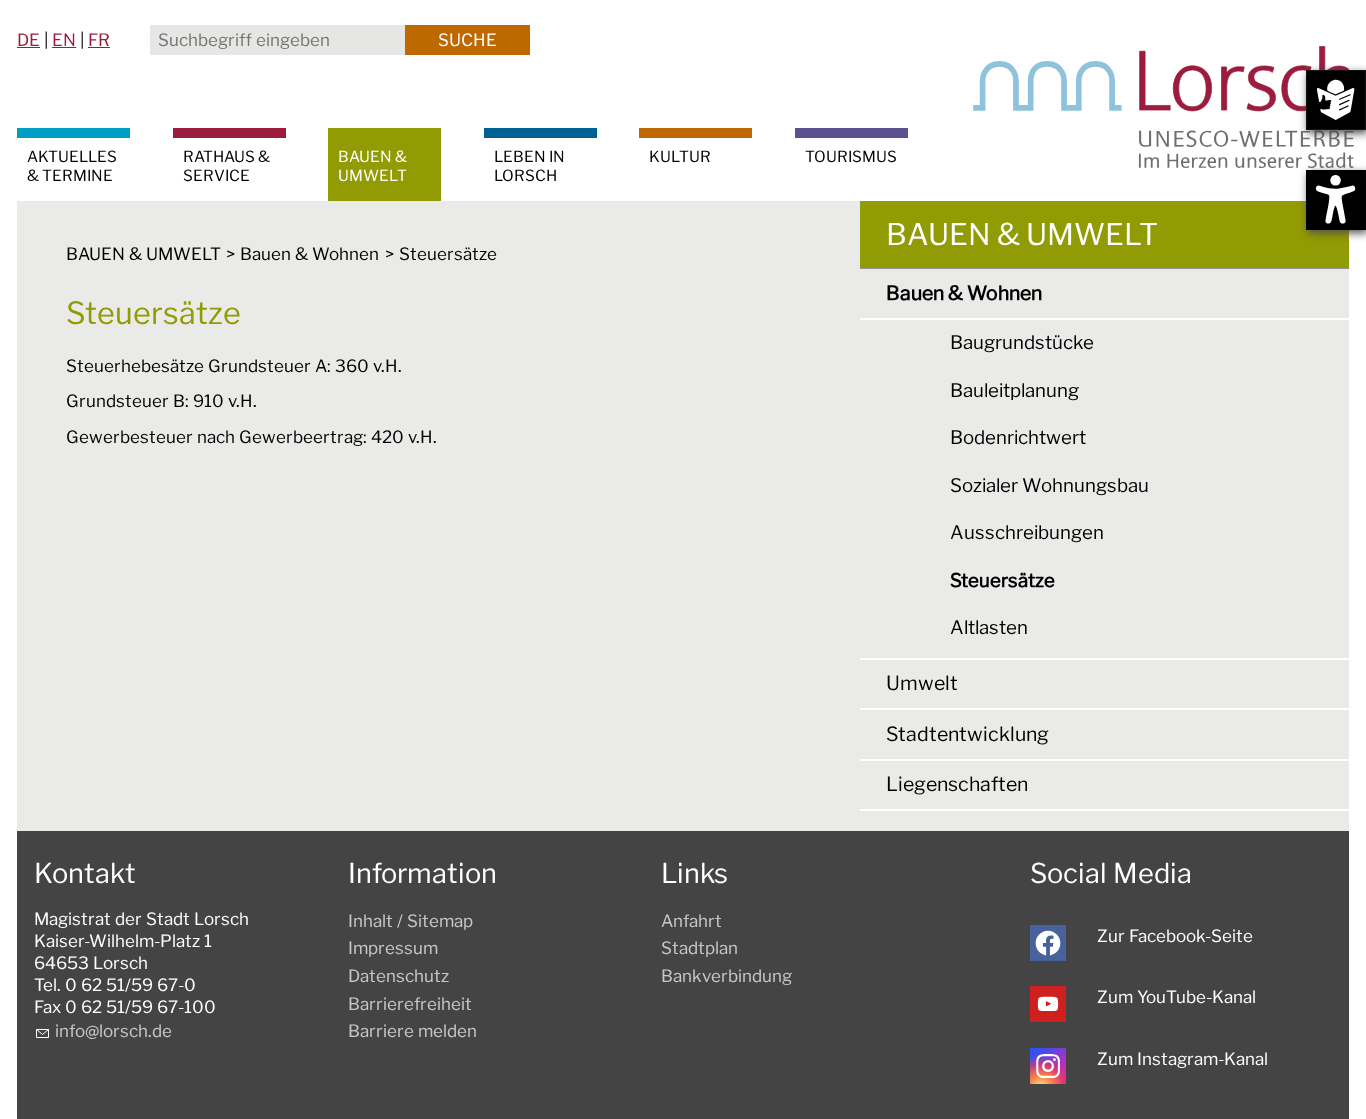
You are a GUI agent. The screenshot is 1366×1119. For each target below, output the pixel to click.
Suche (467, 40)
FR (99, 40)
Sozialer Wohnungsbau (1049, 485)
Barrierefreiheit (410, 1004)
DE (28, 40)
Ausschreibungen (1027, 532)
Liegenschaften (957, 784)
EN (64, 40)
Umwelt (922, 683)
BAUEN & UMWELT (372, 166)
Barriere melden (412, 1031)
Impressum (393, 948)
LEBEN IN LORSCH (529, 166)
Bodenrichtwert (1018, 437)
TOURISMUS (851, 156)
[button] (1048, 943)
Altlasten (989, 627)
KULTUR (680, 156)
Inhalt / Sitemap (410, 921)
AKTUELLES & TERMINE (72, 166)
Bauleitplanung (1014, 390)
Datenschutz (398, 976)
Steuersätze (1002, 580)
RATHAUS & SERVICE (226, 166)
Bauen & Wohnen (964, 293)
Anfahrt (691, 921)
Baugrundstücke (1022, 342)
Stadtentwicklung (967, 734)
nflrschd (110, 1031)
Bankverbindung (726, 976)
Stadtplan (699, 948)
